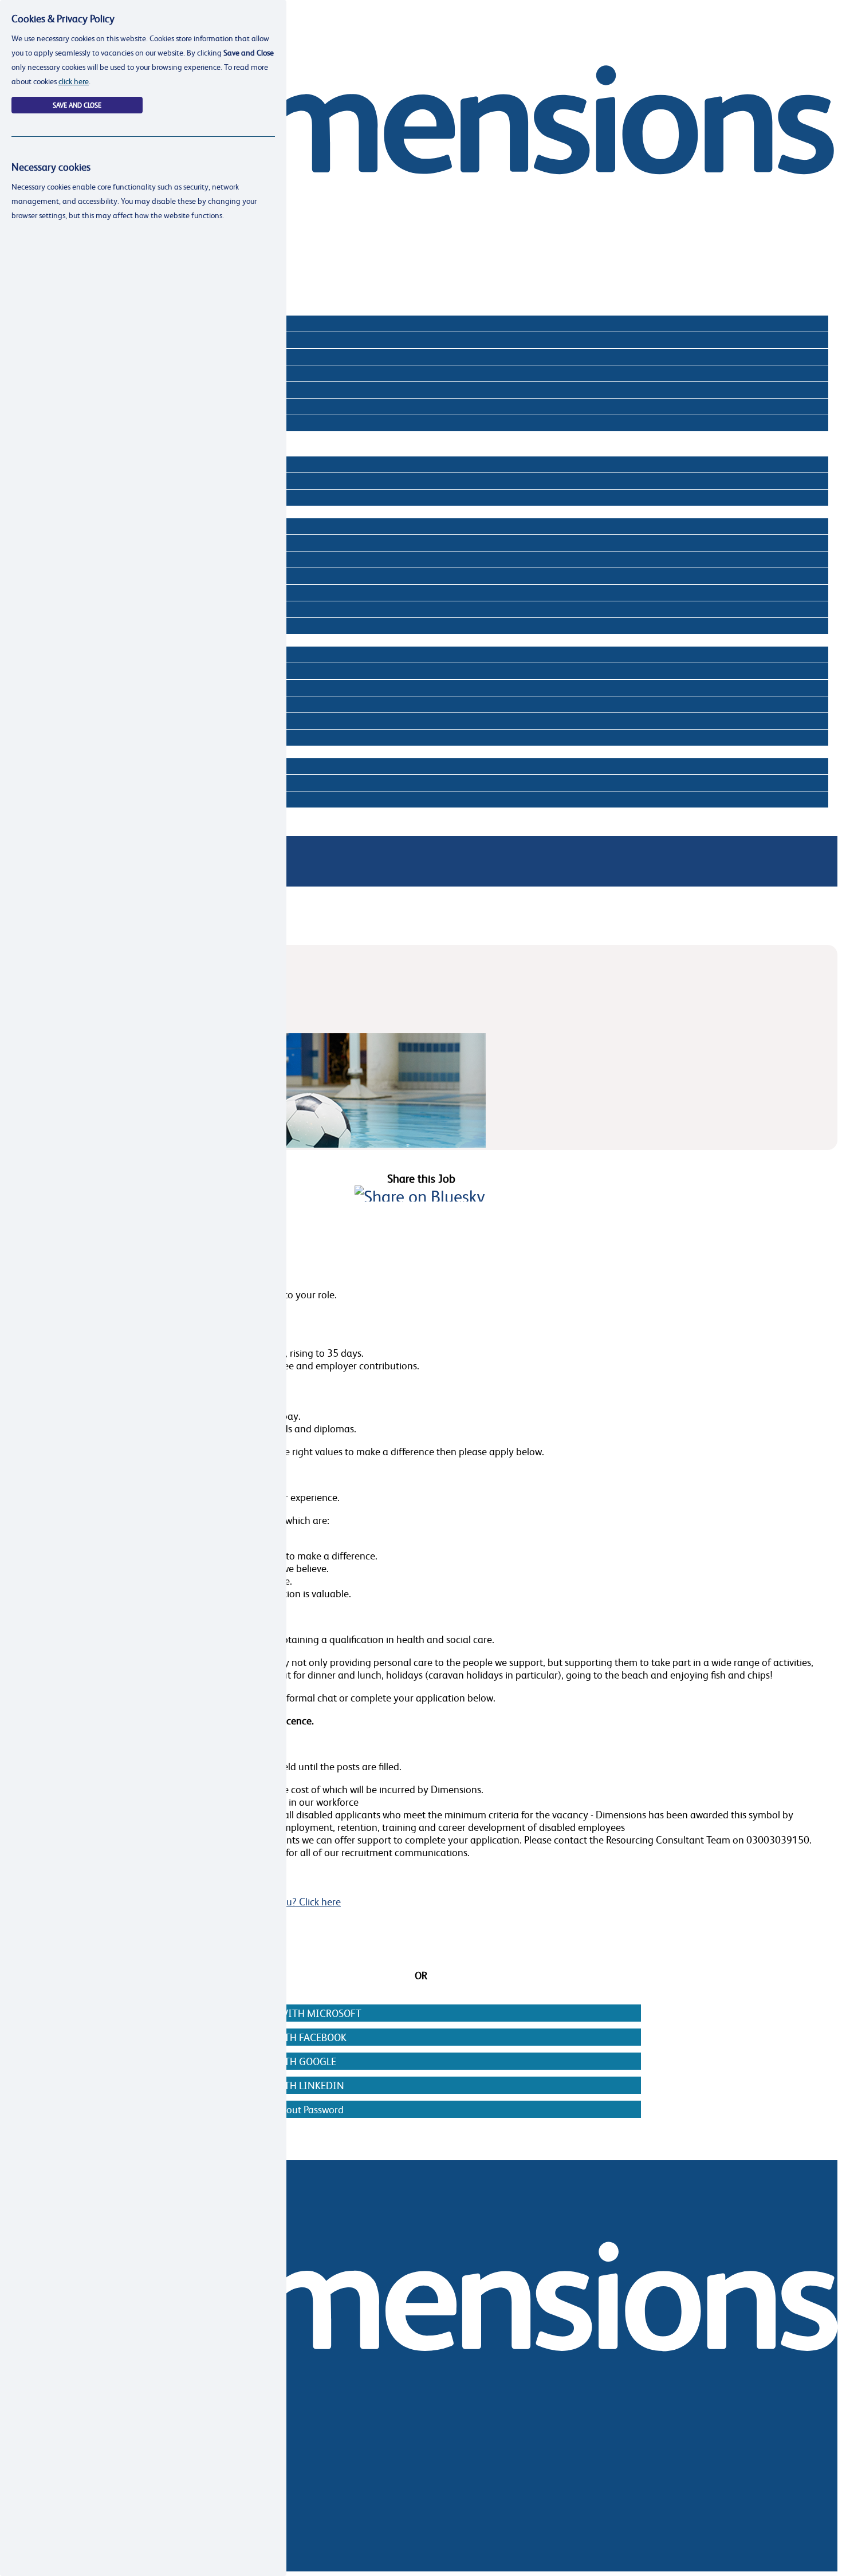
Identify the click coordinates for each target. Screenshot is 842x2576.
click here (74, 81)
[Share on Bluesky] (420, 1196)
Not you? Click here (299, 1901)
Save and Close (77, 105)
